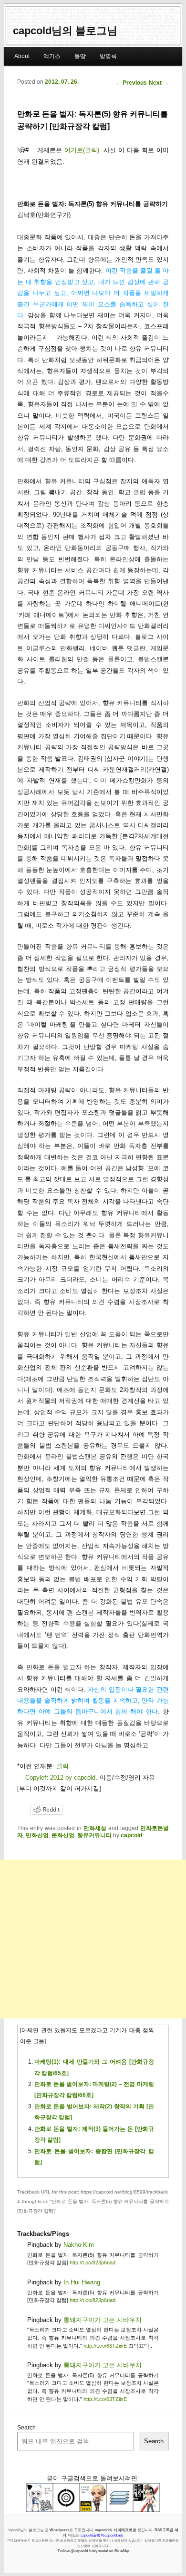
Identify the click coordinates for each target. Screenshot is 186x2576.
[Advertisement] (93, 1939)
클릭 (62, 1766)
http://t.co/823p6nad (93, 2263)
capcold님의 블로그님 (65, 31)
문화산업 (63, 1835)
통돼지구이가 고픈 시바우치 (103, 2320)
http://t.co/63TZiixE (105, 2346)
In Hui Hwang (82, 2282)
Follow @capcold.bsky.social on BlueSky (93, 2551)
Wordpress (59, 2530)
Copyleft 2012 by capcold (60, 1778)
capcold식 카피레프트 (114, 2530)
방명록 (108, 56)
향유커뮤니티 (94, 1835)
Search (26, 2428)
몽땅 (80, 56)
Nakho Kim (79, 2245)
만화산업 (37, 1835)
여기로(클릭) (82, 150)
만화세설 (95, 1828)
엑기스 (52, 56)
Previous (131, 83)
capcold (131, 1835)
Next (159, 83)
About (22, 56)
